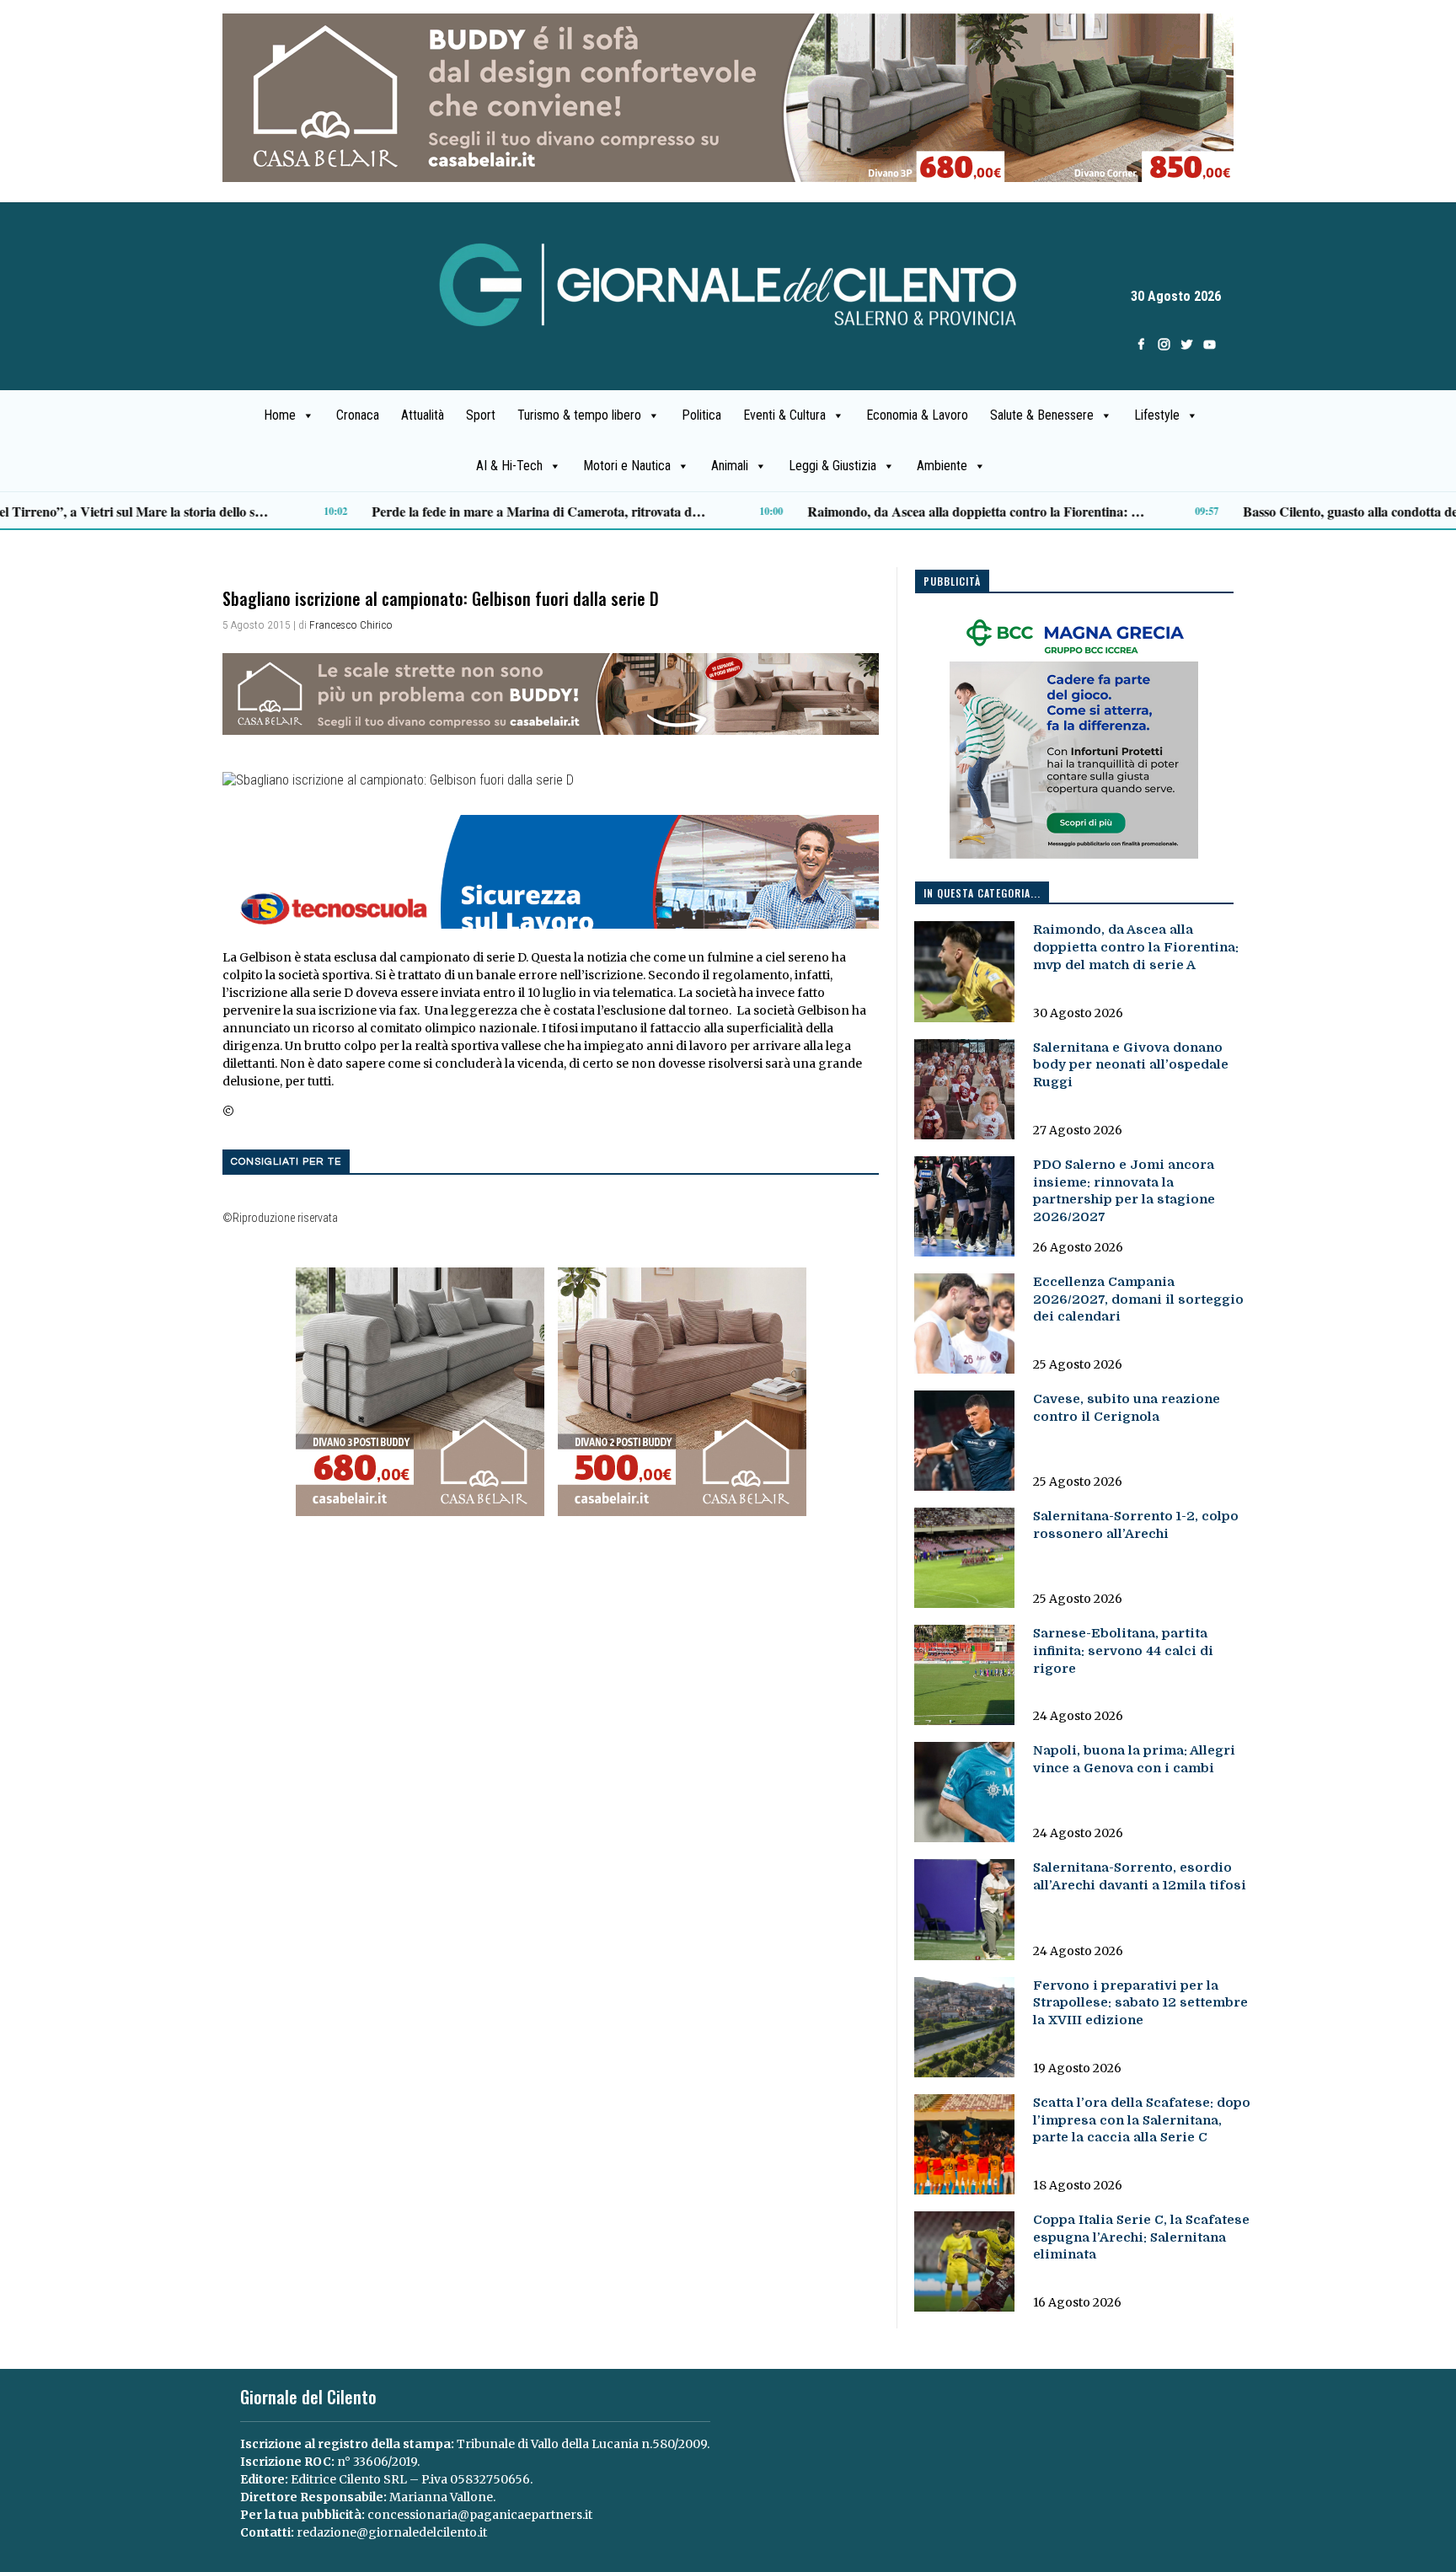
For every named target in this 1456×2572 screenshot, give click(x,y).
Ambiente (942, 466)
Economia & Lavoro (917, 415)
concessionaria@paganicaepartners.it (480, 2515)
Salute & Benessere (1042, 415)
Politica (701, 415)
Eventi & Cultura (784, 415)
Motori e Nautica (627, 466)
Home (280, 415)
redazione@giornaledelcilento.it (392, 2532)
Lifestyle (1157, 415)
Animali (730, 466)
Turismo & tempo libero (579, 415)
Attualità (423, 415)
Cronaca (358, 415)
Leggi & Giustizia (832, 466)
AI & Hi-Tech (509, 466)
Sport (481, 415)
